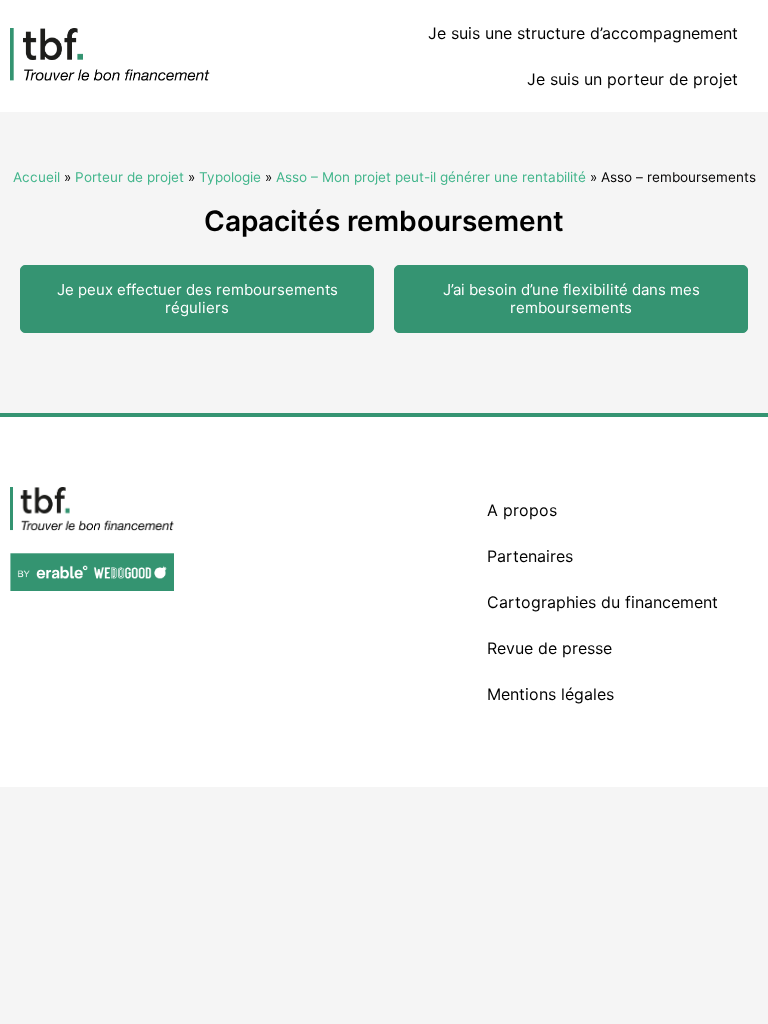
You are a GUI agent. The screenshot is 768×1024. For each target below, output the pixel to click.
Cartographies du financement (602, 602)
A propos (522, 510)
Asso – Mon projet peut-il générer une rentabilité (431, 177)
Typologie (230, 177)
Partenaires (530, 556)
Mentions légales (550, 694)
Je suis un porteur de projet (632, 79)
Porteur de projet (129, 177)
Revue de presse (549, 648)
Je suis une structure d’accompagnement (583, 33)
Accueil (36, 177)
